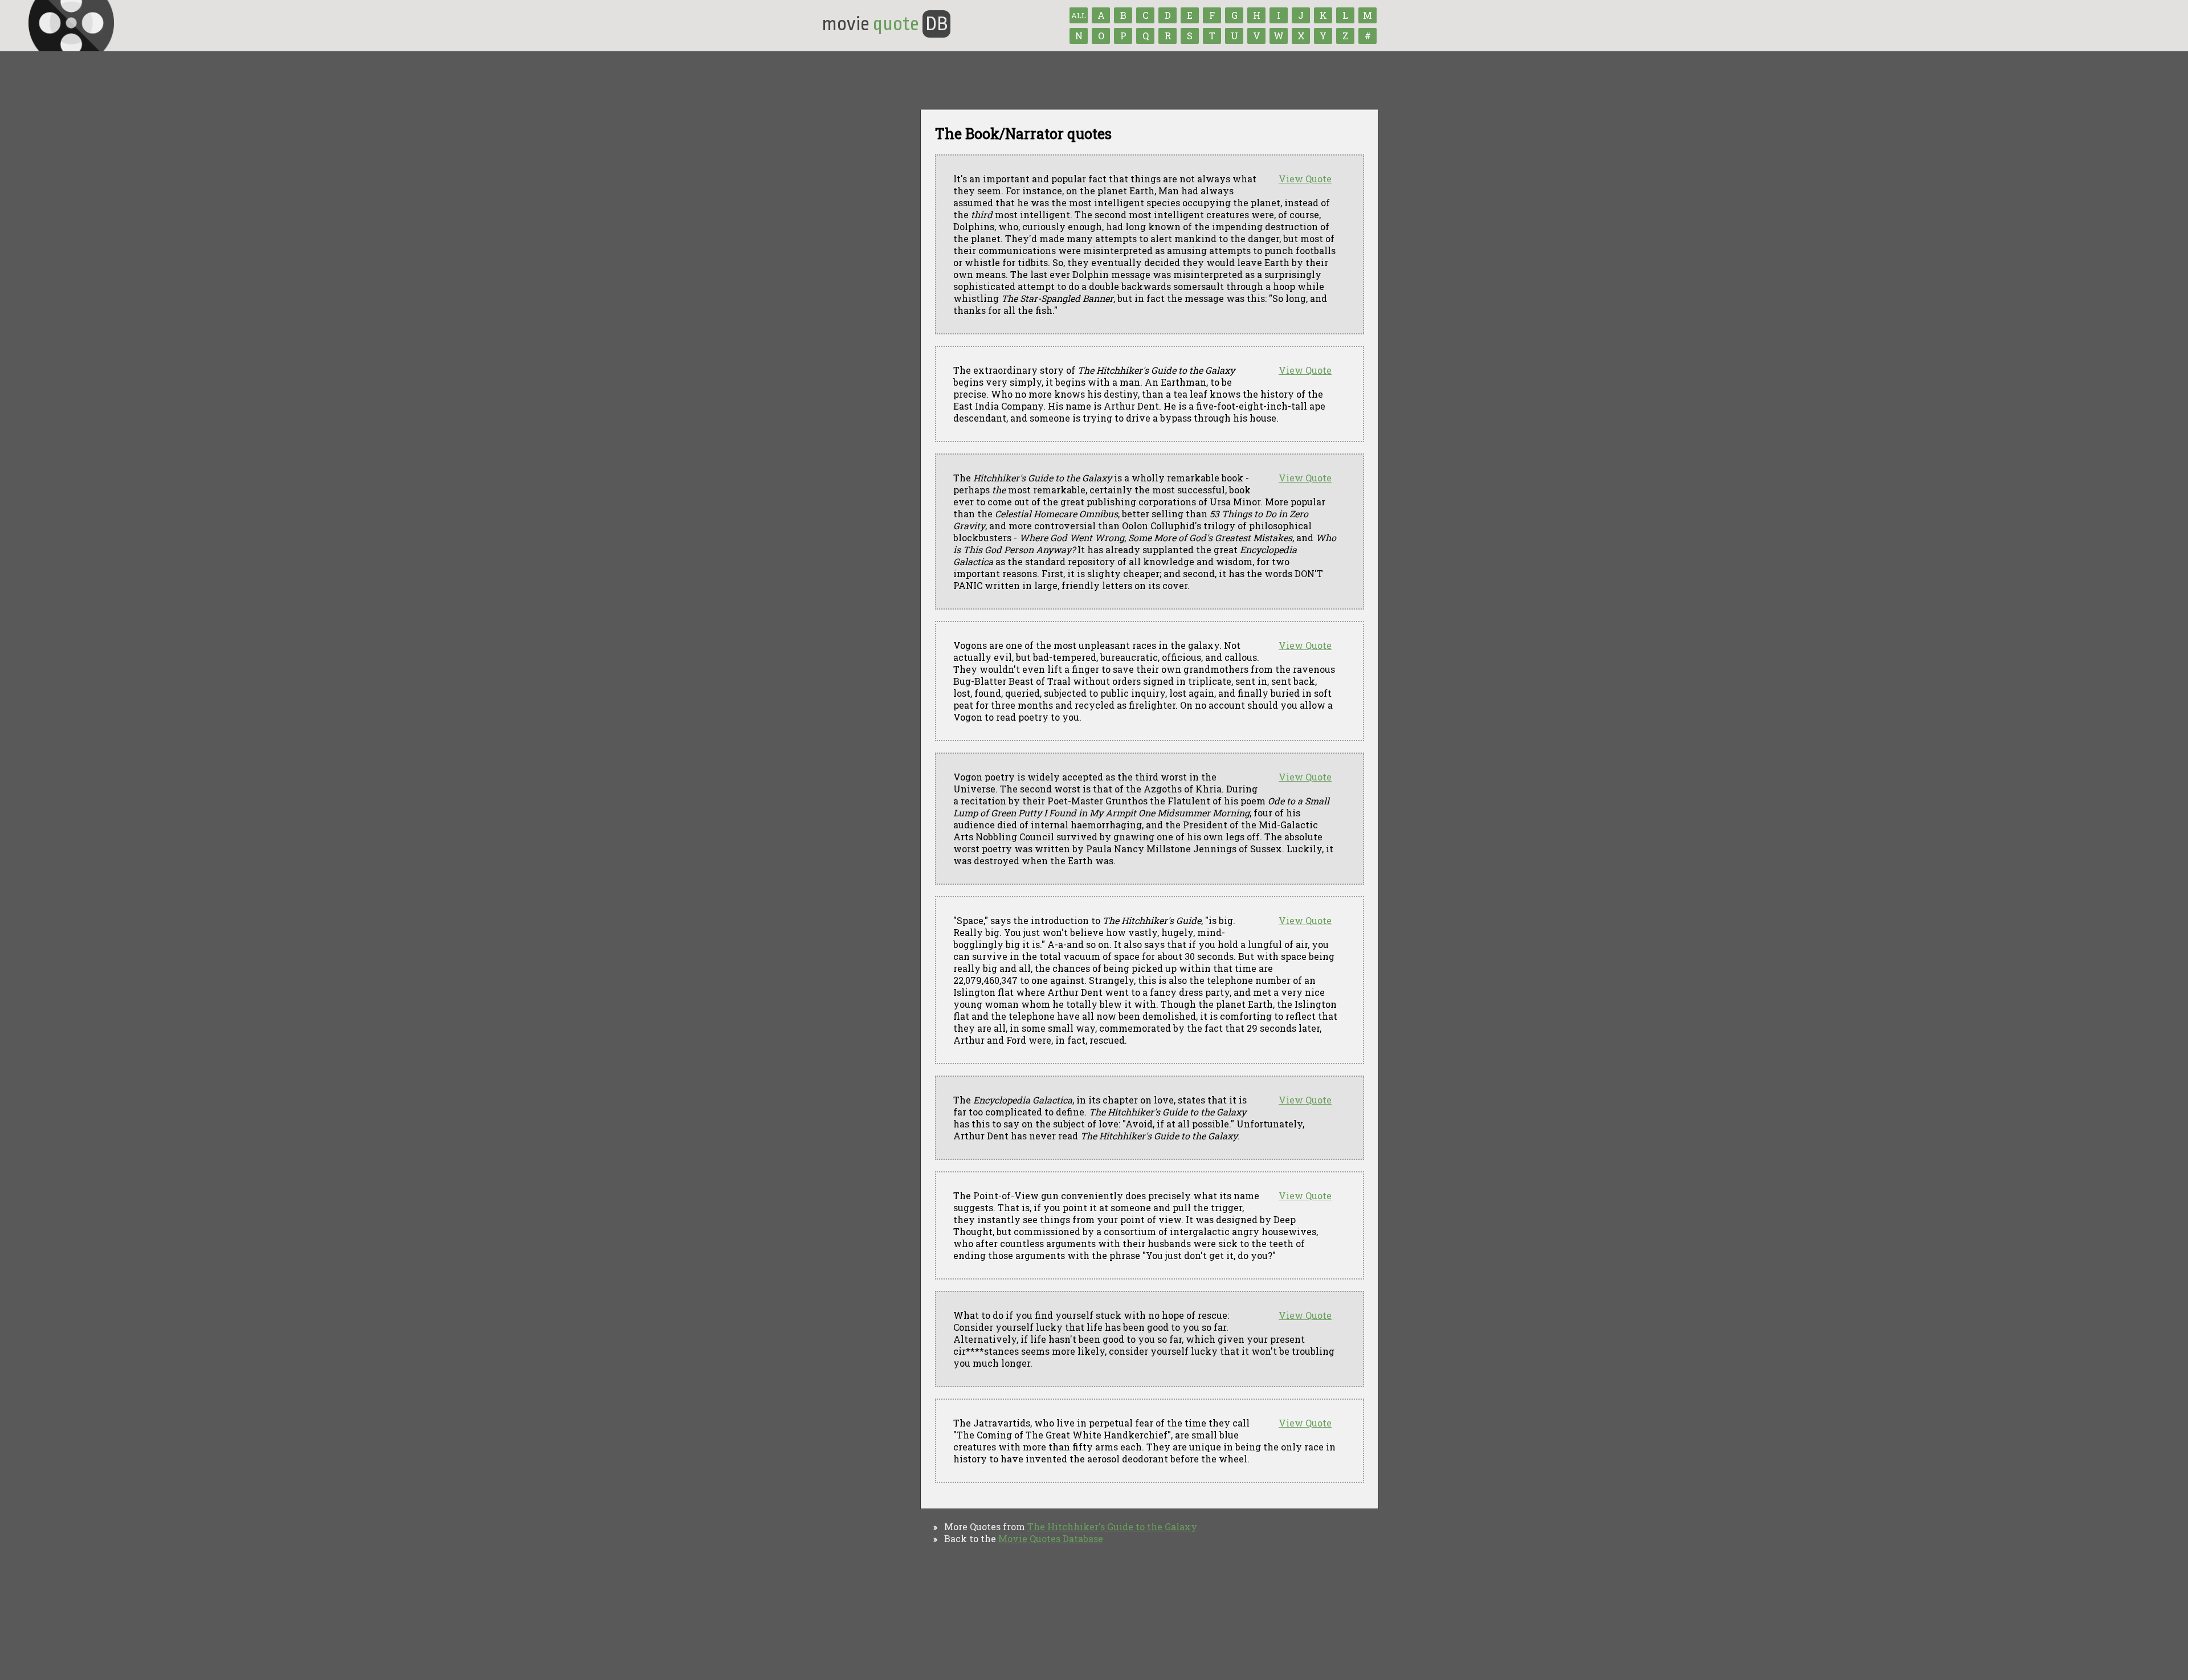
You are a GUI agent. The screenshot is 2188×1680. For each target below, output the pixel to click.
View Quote (1305, 179)
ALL (1079, 15)
